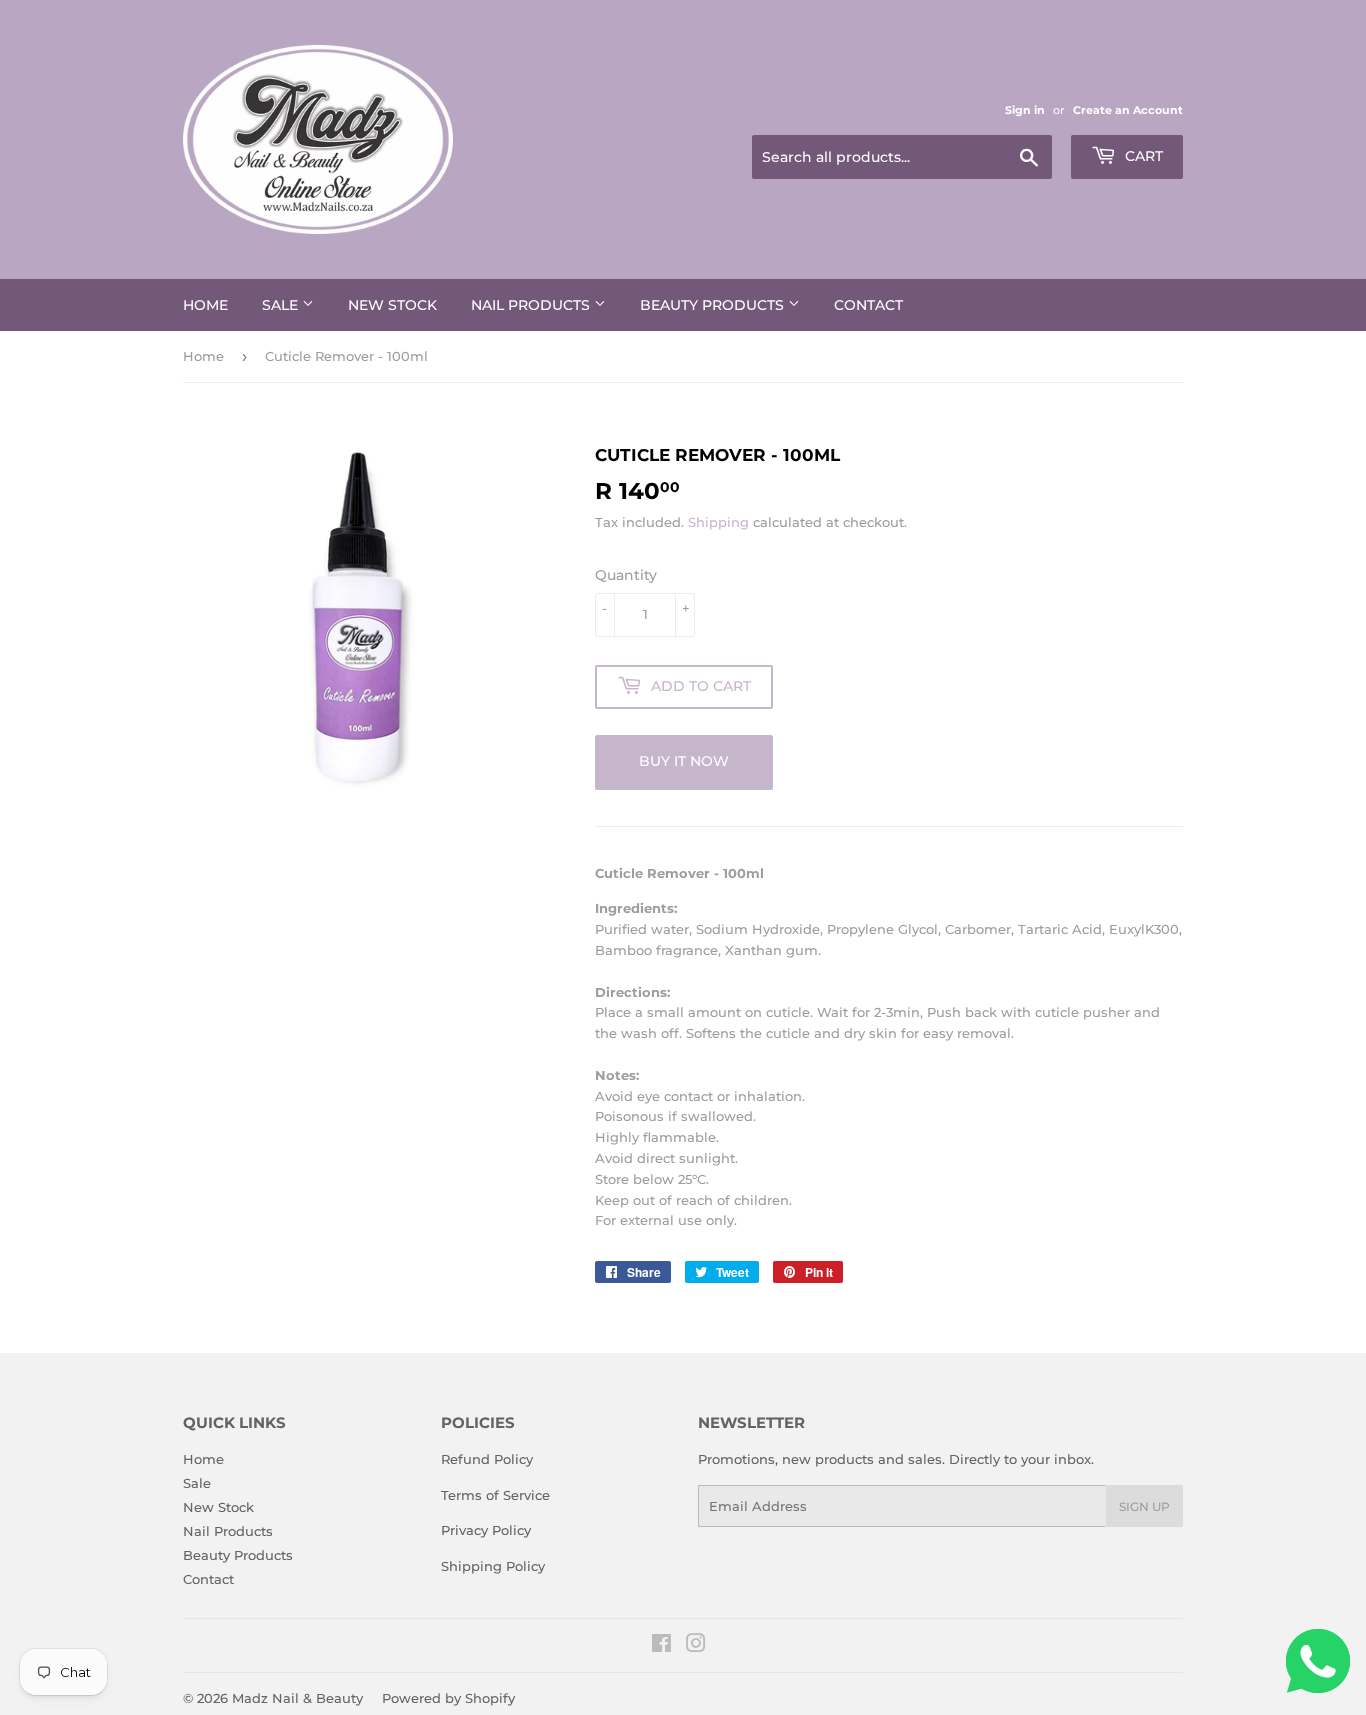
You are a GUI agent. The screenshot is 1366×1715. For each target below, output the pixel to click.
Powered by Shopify (448, 1698)
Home (205, 305)
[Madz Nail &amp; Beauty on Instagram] (696, 1646)
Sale (282, 305)
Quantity (626, 575)
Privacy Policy (486, 1530)
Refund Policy (487, 1459)
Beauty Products (714, 305)
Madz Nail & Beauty (297, 1698)
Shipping (718, 522)
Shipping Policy (493, 1566)
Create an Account (1128, 110)
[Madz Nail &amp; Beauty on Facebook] (661, 1646)
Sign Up (1144, 1506)
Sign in (1025, 110)
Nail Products (532, 305)
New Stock (392, 305)
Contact (868, 305)
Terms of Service (495, 1495)
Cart (1142, 156)
